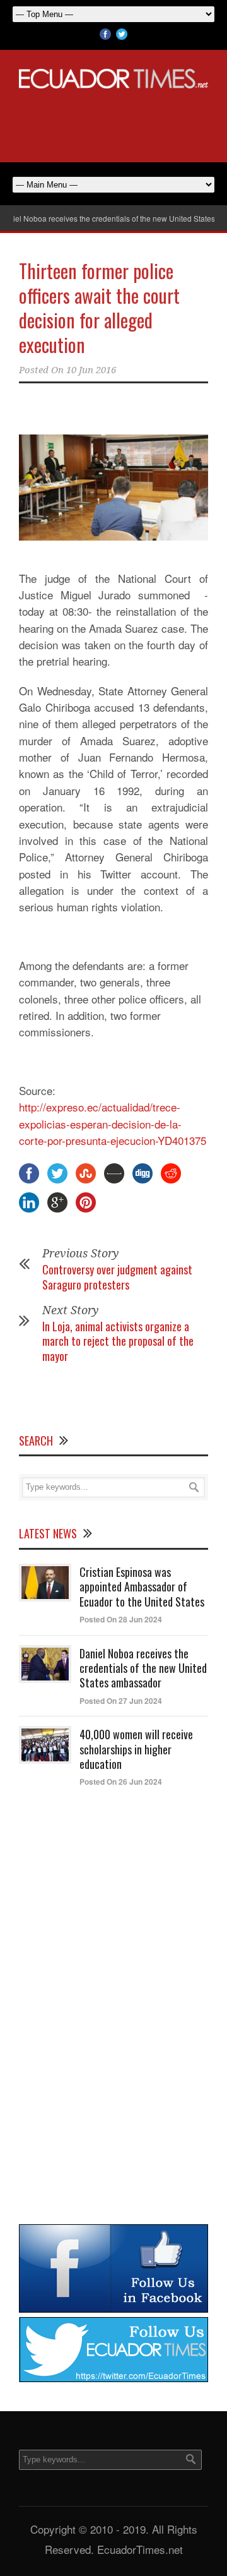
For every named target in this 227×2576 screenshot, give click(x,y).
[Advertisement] (113, 123)
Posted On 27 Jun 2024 (121, 1701)
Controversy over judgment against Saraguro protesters (117, 1277)
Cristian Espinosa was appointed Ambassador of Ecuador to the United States (142, 1587)
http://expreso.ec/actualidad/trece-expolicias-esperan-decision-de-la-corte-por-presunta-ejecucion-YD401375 (113, 1123)
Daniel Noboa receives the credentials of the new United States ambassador (143, 1668)
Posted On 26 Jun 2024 (121, 1782)
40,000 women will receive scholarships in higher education (136, 1749)
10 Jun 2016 (91, 370)
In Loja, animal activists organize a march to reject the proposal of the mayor (118, 1341)
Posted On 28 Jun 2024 (121, 1619)
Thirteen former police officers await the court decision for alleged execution (99, 308)
